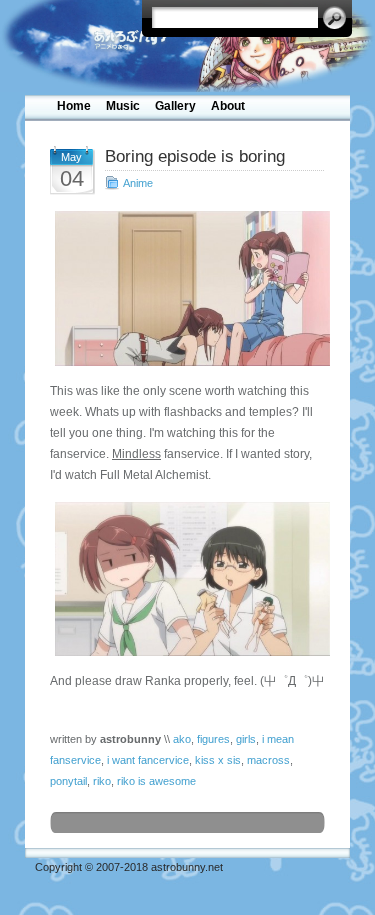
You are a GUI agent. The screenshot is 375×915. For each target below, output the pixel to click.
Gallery (175, 106)
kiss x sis (218, 760)
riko (102, 781)
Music (123, 106)
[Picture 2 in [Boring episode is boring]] (187, 579)
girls (246, 739)
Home (74, 106)
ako (182, 739)
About (228, 106)
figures (213, 739)
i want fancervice (148, 760)
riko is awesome (156, 781)
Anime (138, 183)
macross (268, 760)
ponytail (68, 781)
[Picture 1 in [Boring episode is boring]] (187, 288)
